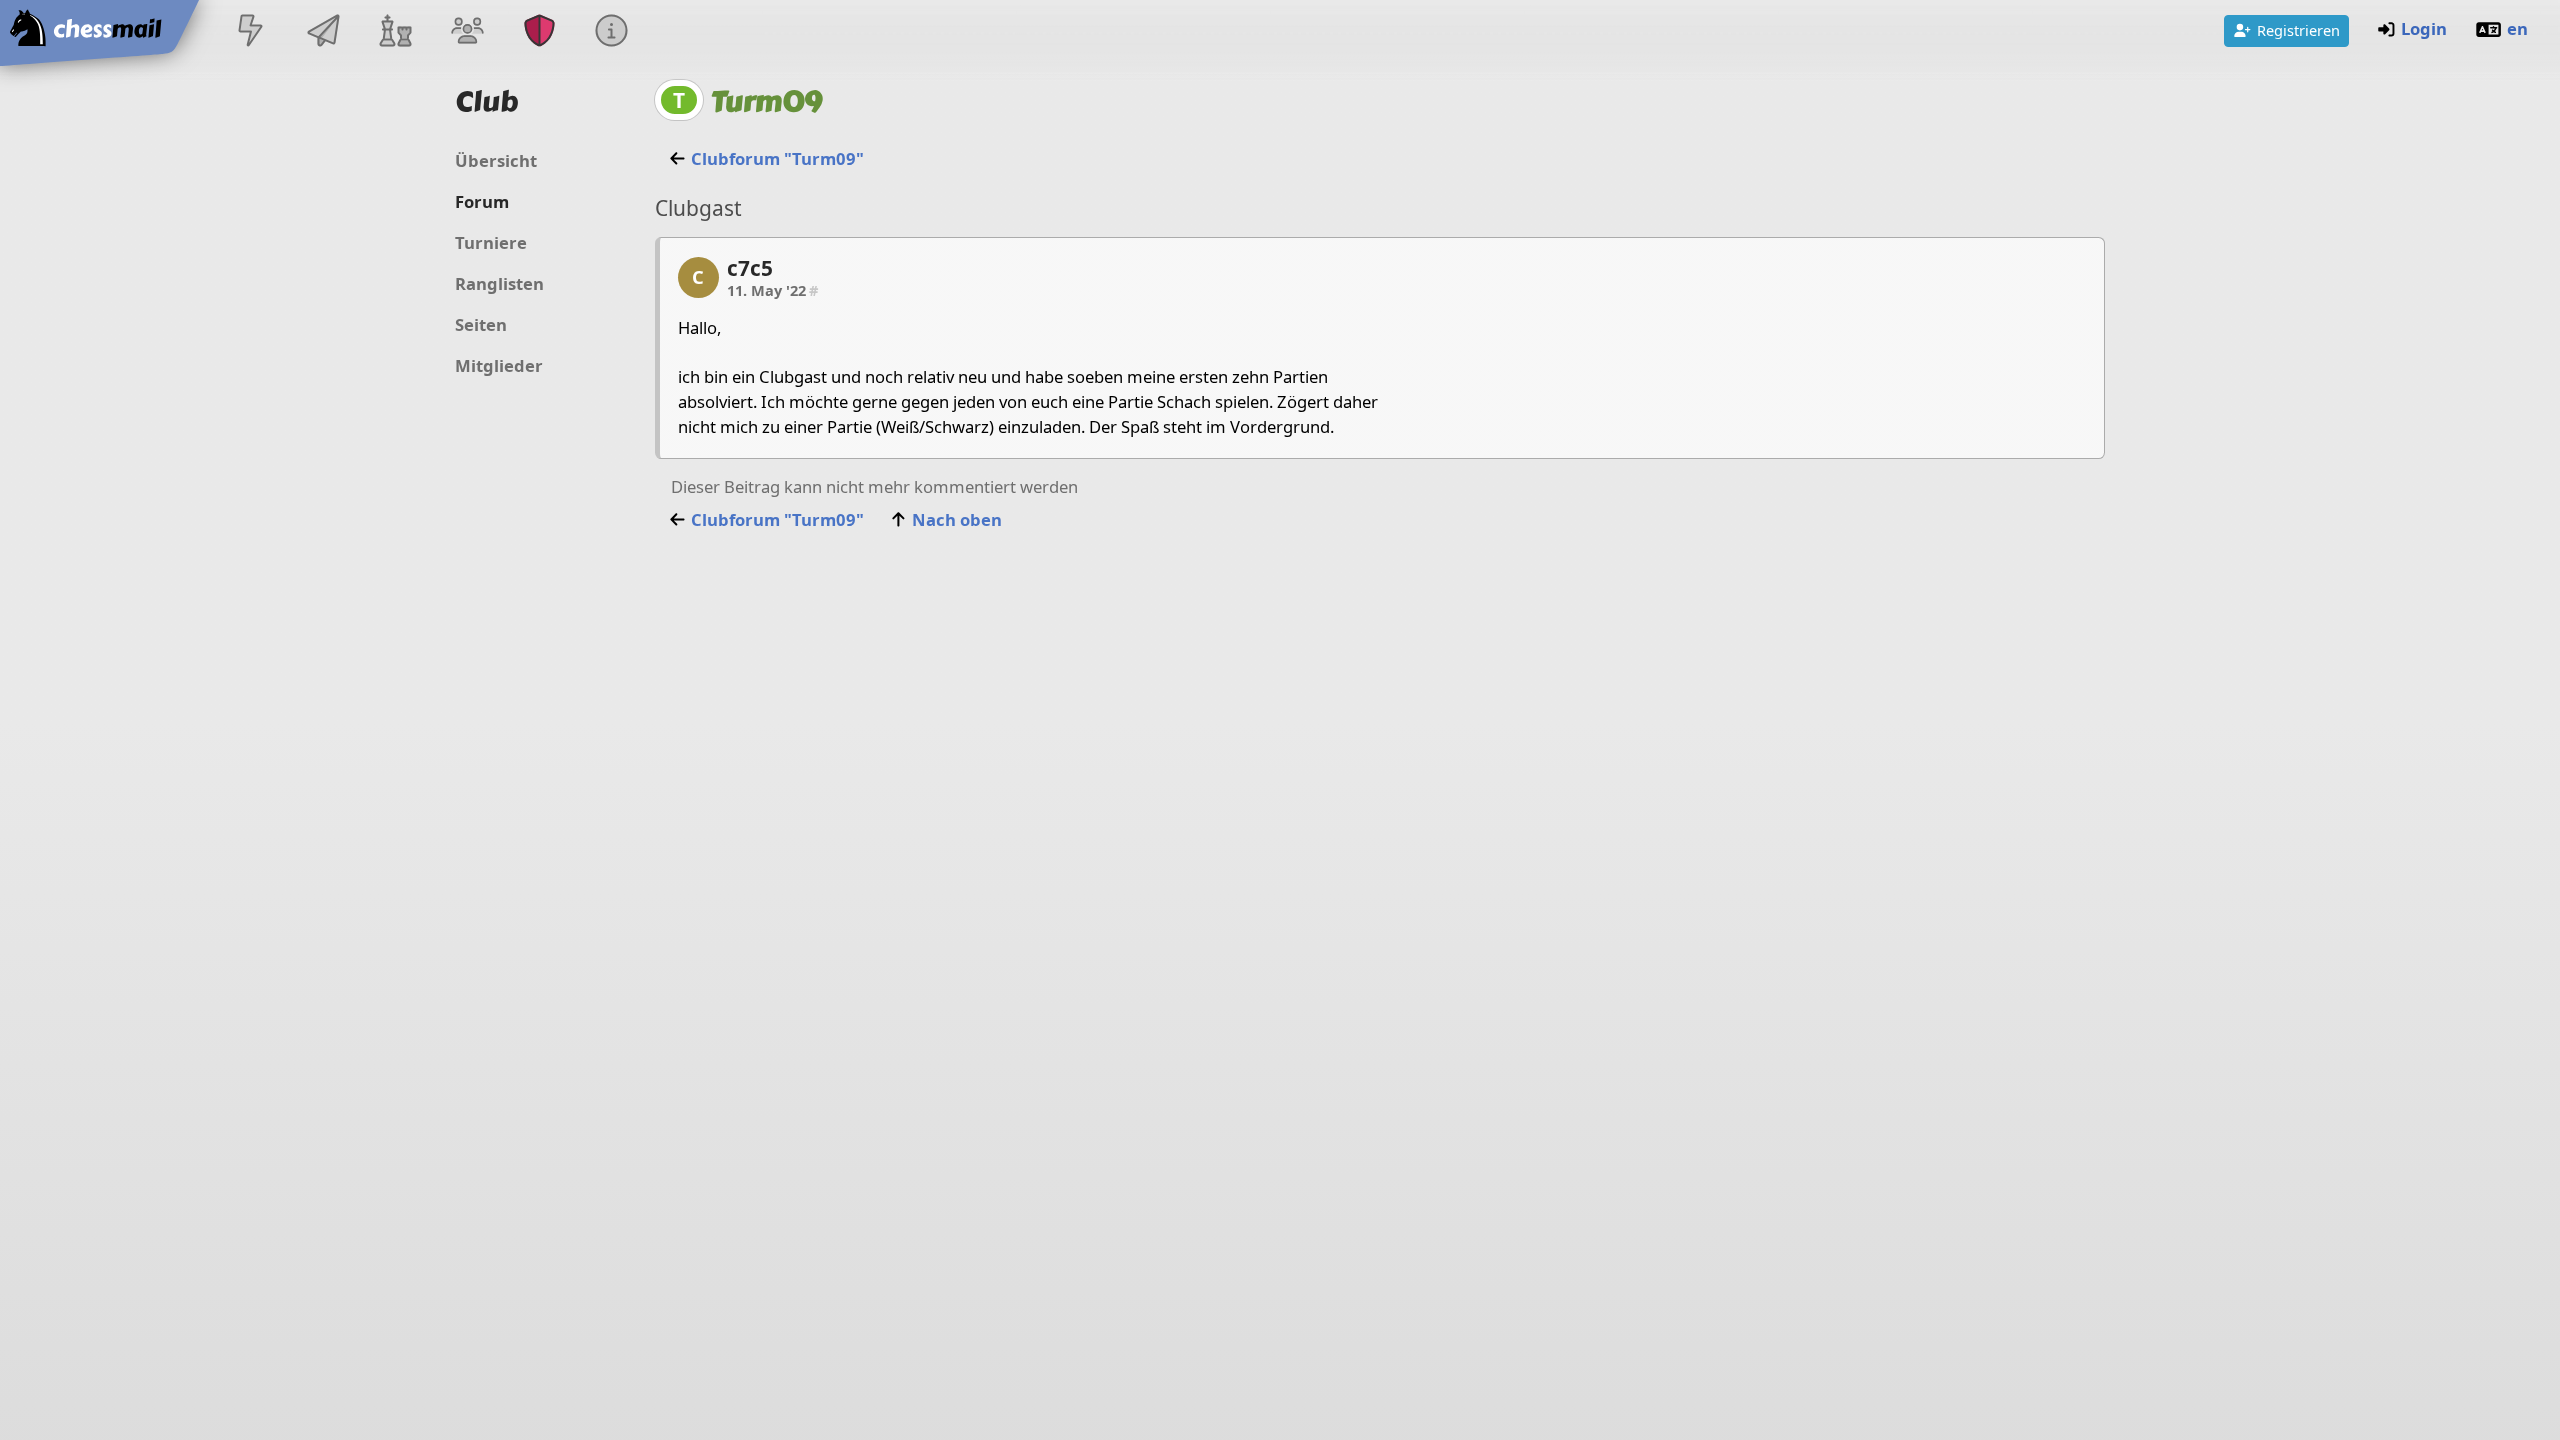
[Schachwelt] (395, 32)
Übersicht (496, 160)
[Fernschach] (323, 32)
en (2517, 28)
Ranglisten (499, 283)
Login (2424, 28)
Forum (482, 201)
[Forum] (467, 32)
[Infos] (612, 32)
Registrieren (2298, 30)
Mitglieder (499, 365)
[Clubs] (540, 32)
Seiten (481, 324)
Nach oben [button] (957, 519)
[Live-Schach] (251, 32)
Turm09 (766, 101)
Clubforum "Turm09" (777, 158)
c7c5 (750, 268)
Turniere (491, 242)
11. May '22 (772, 290)
